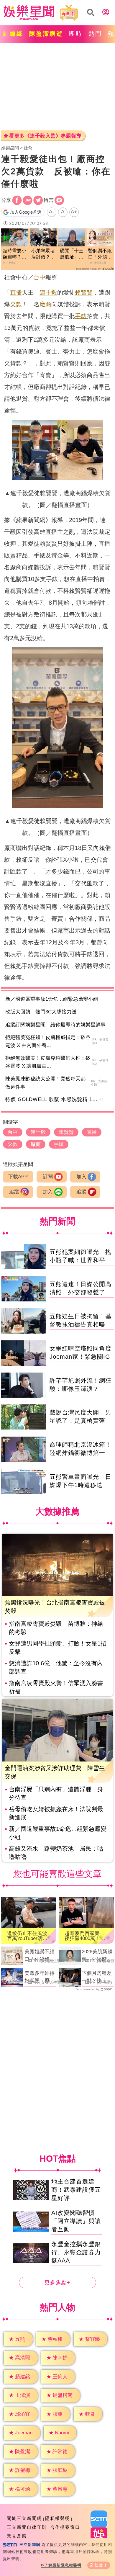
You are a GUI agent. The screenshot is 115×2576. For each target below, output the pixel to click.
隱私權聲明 (58, 2518)
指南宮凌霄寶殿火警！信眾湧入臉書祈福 (56, 1687)
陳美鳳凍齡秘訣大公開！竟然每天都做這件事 (45, 1083)
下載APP (18, 1177)
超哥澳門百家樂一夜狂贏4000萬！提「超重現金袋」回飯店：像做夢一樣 (85, 1936)
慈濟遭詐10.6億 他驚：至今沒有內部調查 (56, 1667)
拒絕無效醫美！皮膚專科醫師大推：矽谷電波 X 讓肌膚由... (48, 1062)
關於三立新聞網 (24, 2518)
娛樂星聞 (10, 148)
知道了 (101, 2565)
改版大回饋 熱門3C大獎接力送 (41, 1012)
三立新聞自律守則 (27, 2527)
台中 (40, 277)
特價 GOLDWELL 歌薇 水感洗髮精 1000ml (56, 1099)
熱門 (95, 34)
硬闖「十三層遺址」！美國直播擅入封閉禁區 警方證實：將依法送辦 (72, 254)
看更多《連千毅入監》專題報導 (45, 136)
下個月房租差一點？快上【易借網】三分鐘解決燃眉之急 (97, 1978)
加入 (81, 1177)
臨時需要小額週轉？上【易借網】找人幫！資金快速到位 (14, 254)
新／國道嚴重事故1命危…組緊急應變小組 (52, 999)
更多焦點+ (57, 2283)
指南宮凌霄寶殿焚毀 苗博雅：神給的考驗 (56, 1628)
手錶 (81, 316)
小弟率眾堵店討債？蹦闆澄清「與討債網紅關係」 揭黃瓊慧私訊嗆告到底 (43, 254)
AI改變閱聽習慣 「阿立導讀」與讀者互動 (76, 2221)
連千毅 (48, 292)
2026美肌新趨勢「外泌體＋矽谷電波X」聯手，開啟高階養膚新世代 (97, 1956)
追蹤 (14, 1192)
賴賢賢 (84, 292)
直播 (16, 292)
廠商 (45, 304)
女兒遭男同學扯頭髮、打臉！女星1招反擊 (58, 1648)
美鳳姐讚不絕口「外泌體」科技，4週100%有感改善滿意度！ (40, 1956)
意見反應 (17, 2536)
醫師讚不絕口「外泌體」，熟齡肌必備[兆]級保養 (100, 254)
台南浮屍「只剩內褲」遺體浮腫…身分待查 (56, 1793)
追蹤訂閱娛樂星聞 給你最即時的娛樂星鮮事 (55, 1025)
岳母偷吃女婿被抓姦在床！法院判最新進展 (56, 1813)
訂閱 (48, 1177)
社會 (28, 148)
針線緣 (13, 34)
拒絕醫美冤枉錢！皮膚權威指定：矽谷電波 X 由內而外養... (48, 1041)
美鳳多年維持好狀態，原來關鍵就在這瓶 (40, 1978)
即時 (76, 34)
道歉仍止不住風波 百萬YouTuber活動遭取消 (29, 1936)
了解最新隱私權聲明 (63, 2565)
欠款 (16, 304)
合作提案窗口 (65, 2527)
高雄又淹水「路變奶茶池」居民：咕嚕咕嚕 (56, 1853)
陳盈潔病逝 (46, 34)
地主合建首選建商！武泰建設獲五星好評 (76, 2190)
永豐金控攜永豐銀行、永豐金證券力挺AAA (76, 2252)
